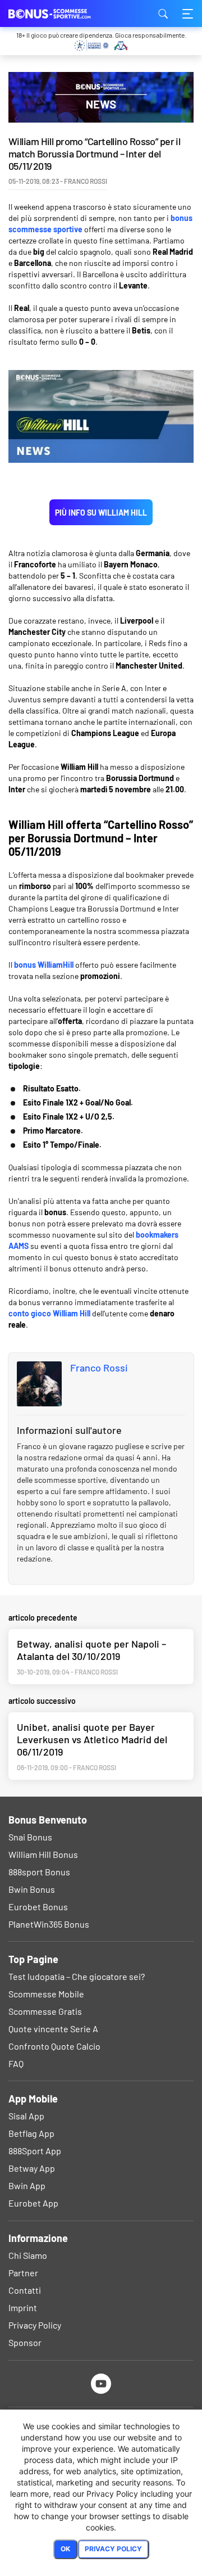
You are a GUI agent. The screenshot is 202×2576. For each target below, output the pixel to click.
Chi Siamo (28, 2255)
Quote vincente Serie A (53, 2029)
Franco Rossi (99, 1368)
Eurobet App (33, 2203)
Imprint (23, 2307)
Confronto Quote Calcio (54, 2046)
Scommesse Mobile (46, 1994)
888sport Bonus (39, 1872)
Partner (23, 2273)
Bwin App (27, 2185)
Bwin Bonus (32, 1889)
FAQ (16, 2063)
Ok (65, 2549)
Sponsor (25, 2342)
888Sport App (35, 2151)
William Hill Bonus (43, 1854)
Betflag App (31, 2133)
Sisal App (26, 2116)
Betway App (32, 2168)
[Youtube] (101, 2383)
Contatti (25, 2290)
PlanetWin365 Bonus (49, 1924)
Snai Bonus (30, 1837)
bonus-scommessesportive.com (65, 13)
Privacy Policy (35, 2325)
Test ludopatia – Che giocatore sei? (77, 1976)
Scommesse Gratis (45, 2011)
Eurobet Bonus (38, 1907)
